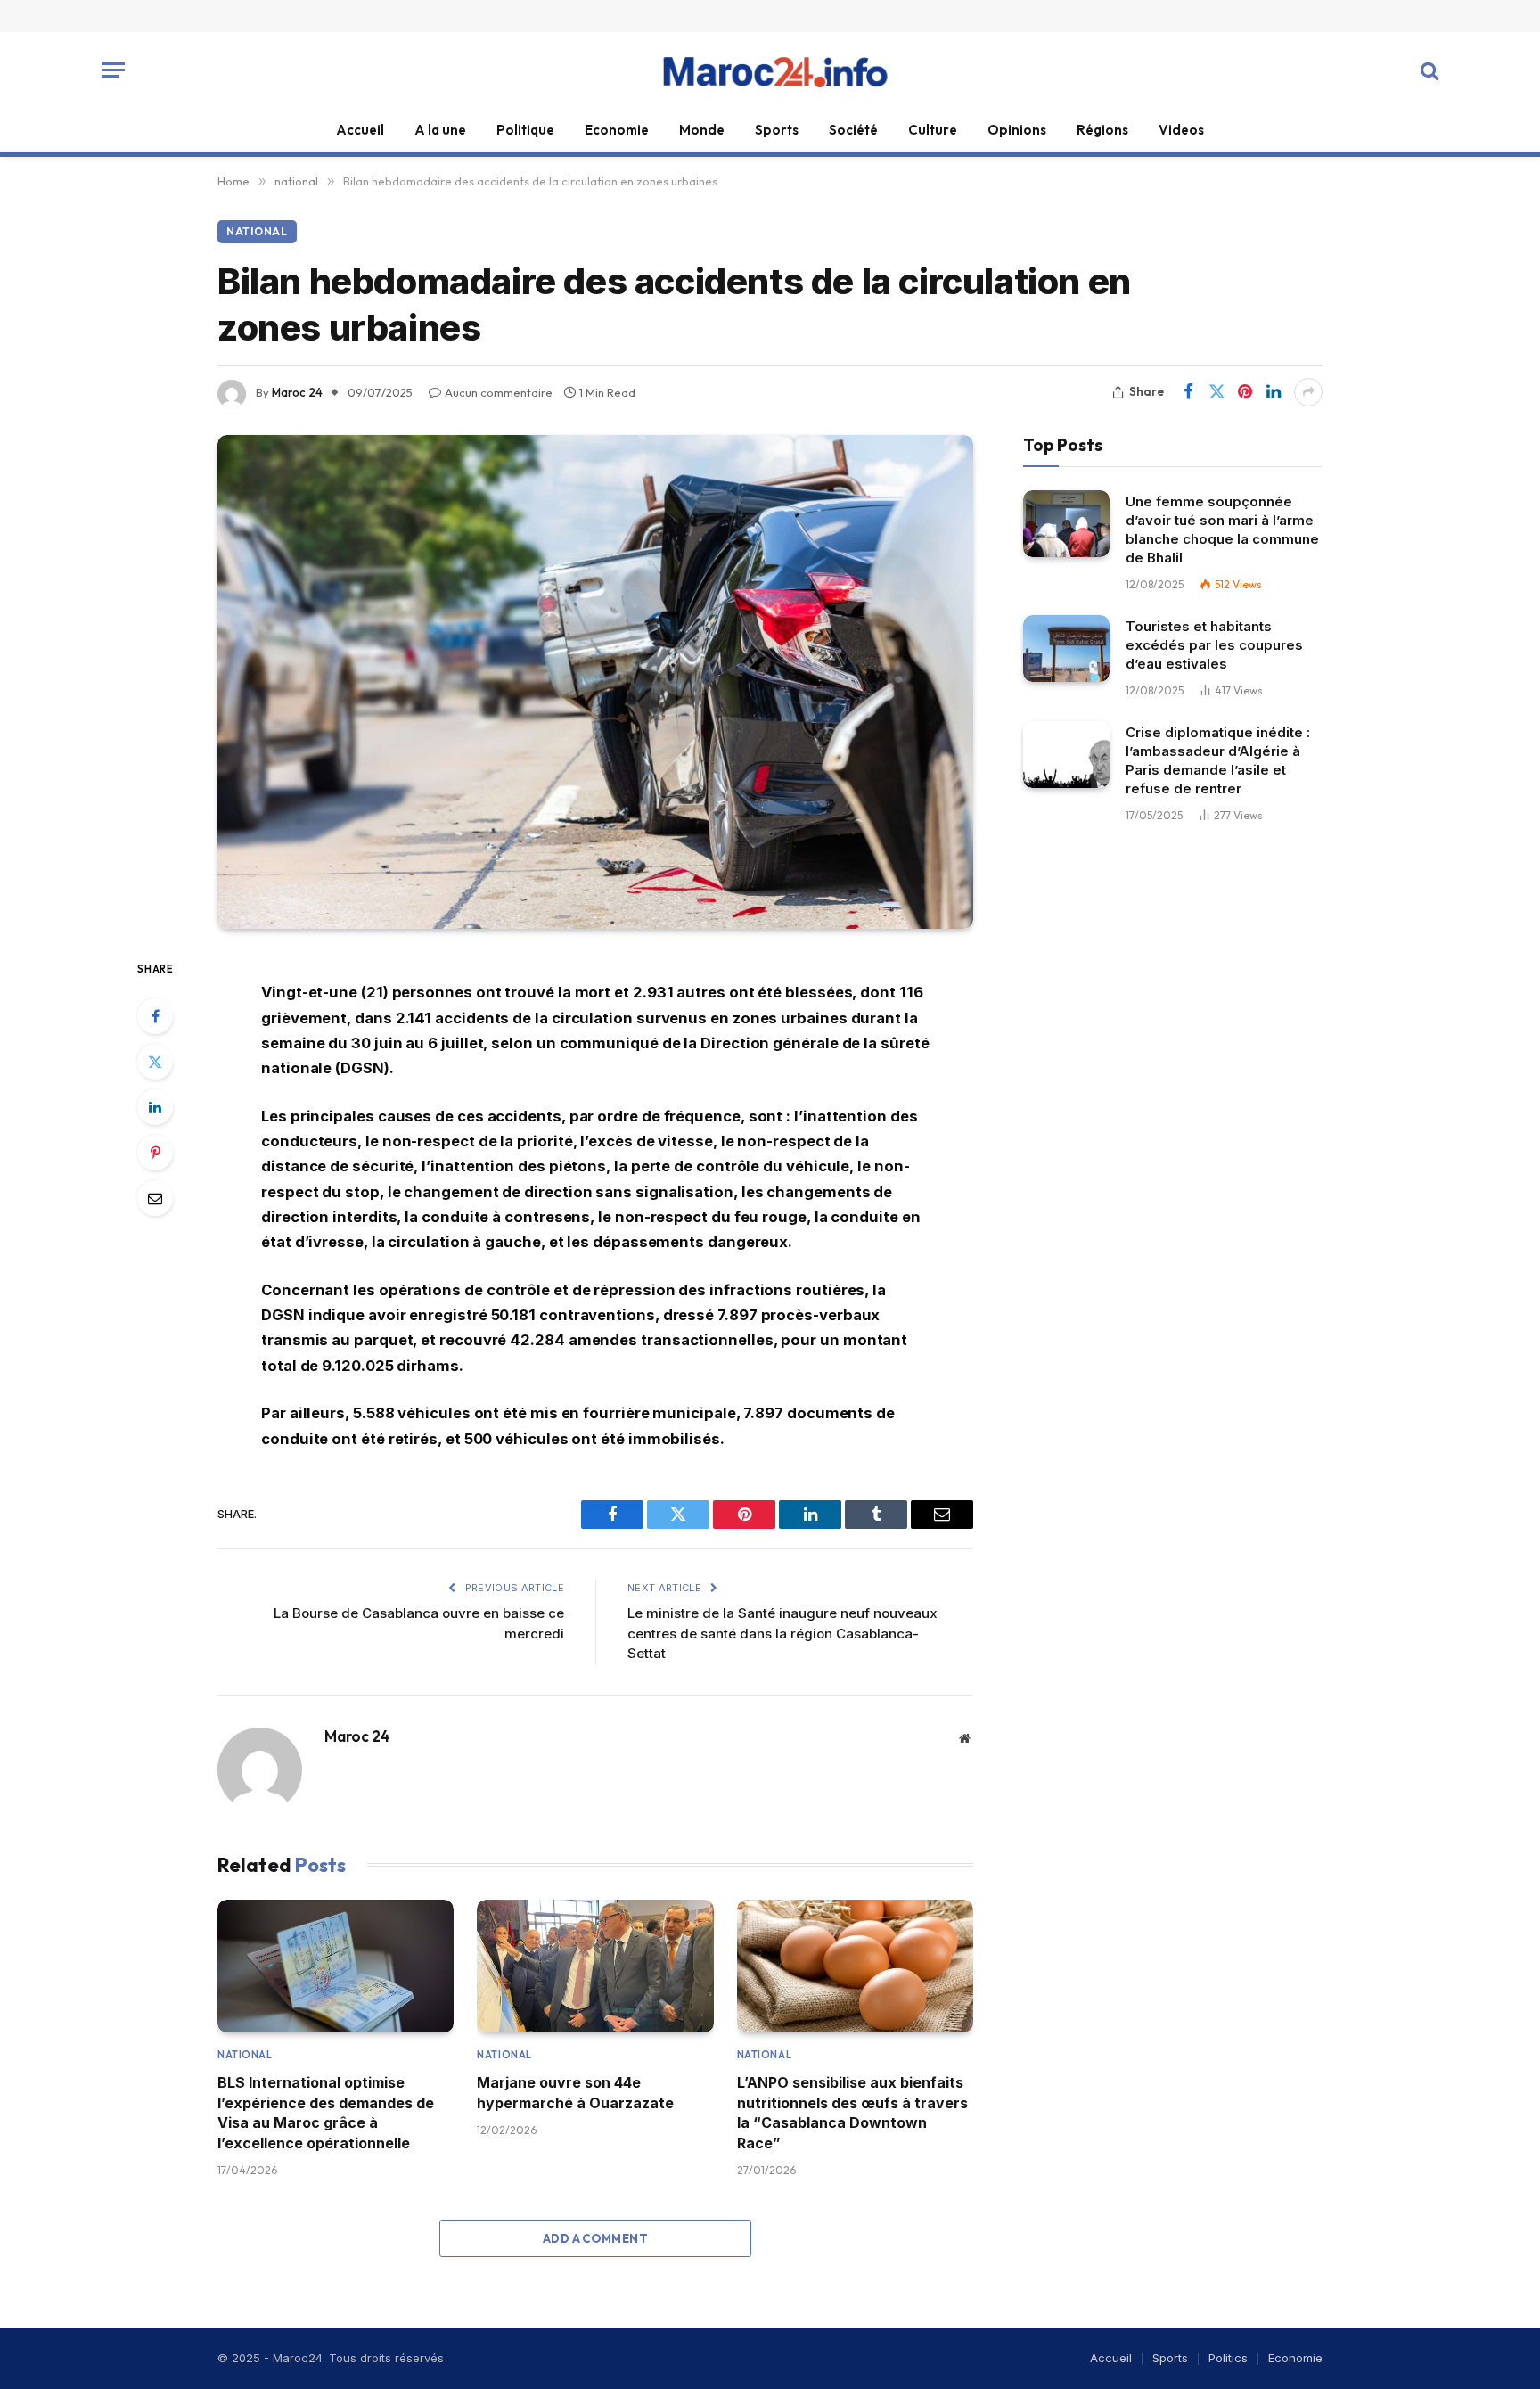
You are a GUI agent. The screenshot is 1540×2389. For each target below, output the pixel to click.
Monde (702, 130)
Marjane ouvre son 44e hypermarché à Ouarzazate (575, 2092)
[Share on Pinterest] (1245, 392)
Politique (525, 130)
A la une (440, 130)
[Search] (1428, 70)
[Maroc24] (770, 70)
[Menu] (113, 70)
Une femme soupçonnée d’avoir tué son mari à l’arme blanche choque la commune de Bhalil (1222, 530)
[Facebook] (155, 1016)
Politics (1228, 2358)
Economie (617, 130)
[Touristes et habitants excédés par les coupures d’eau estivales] (1066, 649)
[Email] (155, 1198)
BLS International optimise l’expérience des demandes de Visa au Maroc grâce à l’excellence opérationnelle (326, 2112)
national (257, 231)
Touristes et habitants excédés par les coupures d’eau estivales (1214, 645)
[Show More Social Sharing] (1308, 392)
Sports (777, 130)
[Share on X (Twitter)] (1216, 392)
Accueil (360, 130)
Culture (933, 130)
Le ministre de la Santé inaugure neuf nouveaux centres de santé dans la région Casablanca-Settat (782, 1633)
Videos (1181, 130)
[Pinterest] (155, 1153)
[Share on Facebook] (1188, 392)
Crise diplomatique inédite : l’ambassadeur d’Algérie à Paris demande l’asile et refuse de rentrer (1218, 760)
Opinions (1017, 130)
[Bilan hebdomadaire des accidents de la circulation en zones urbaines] (595, 682)
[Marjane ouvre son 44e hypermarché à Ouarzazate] (595, 1966)
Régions (1102, 130)
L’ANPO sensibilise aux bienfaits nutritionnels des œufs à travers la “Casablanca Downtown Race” (852, 2112)
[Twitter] (155, 1062)
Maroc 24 (297, 392)
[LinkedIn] (155, 1107)
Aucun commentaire (499, 392)
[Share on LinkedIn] (1274, 392)
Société (853, 130)
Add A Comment (595, 2238)
